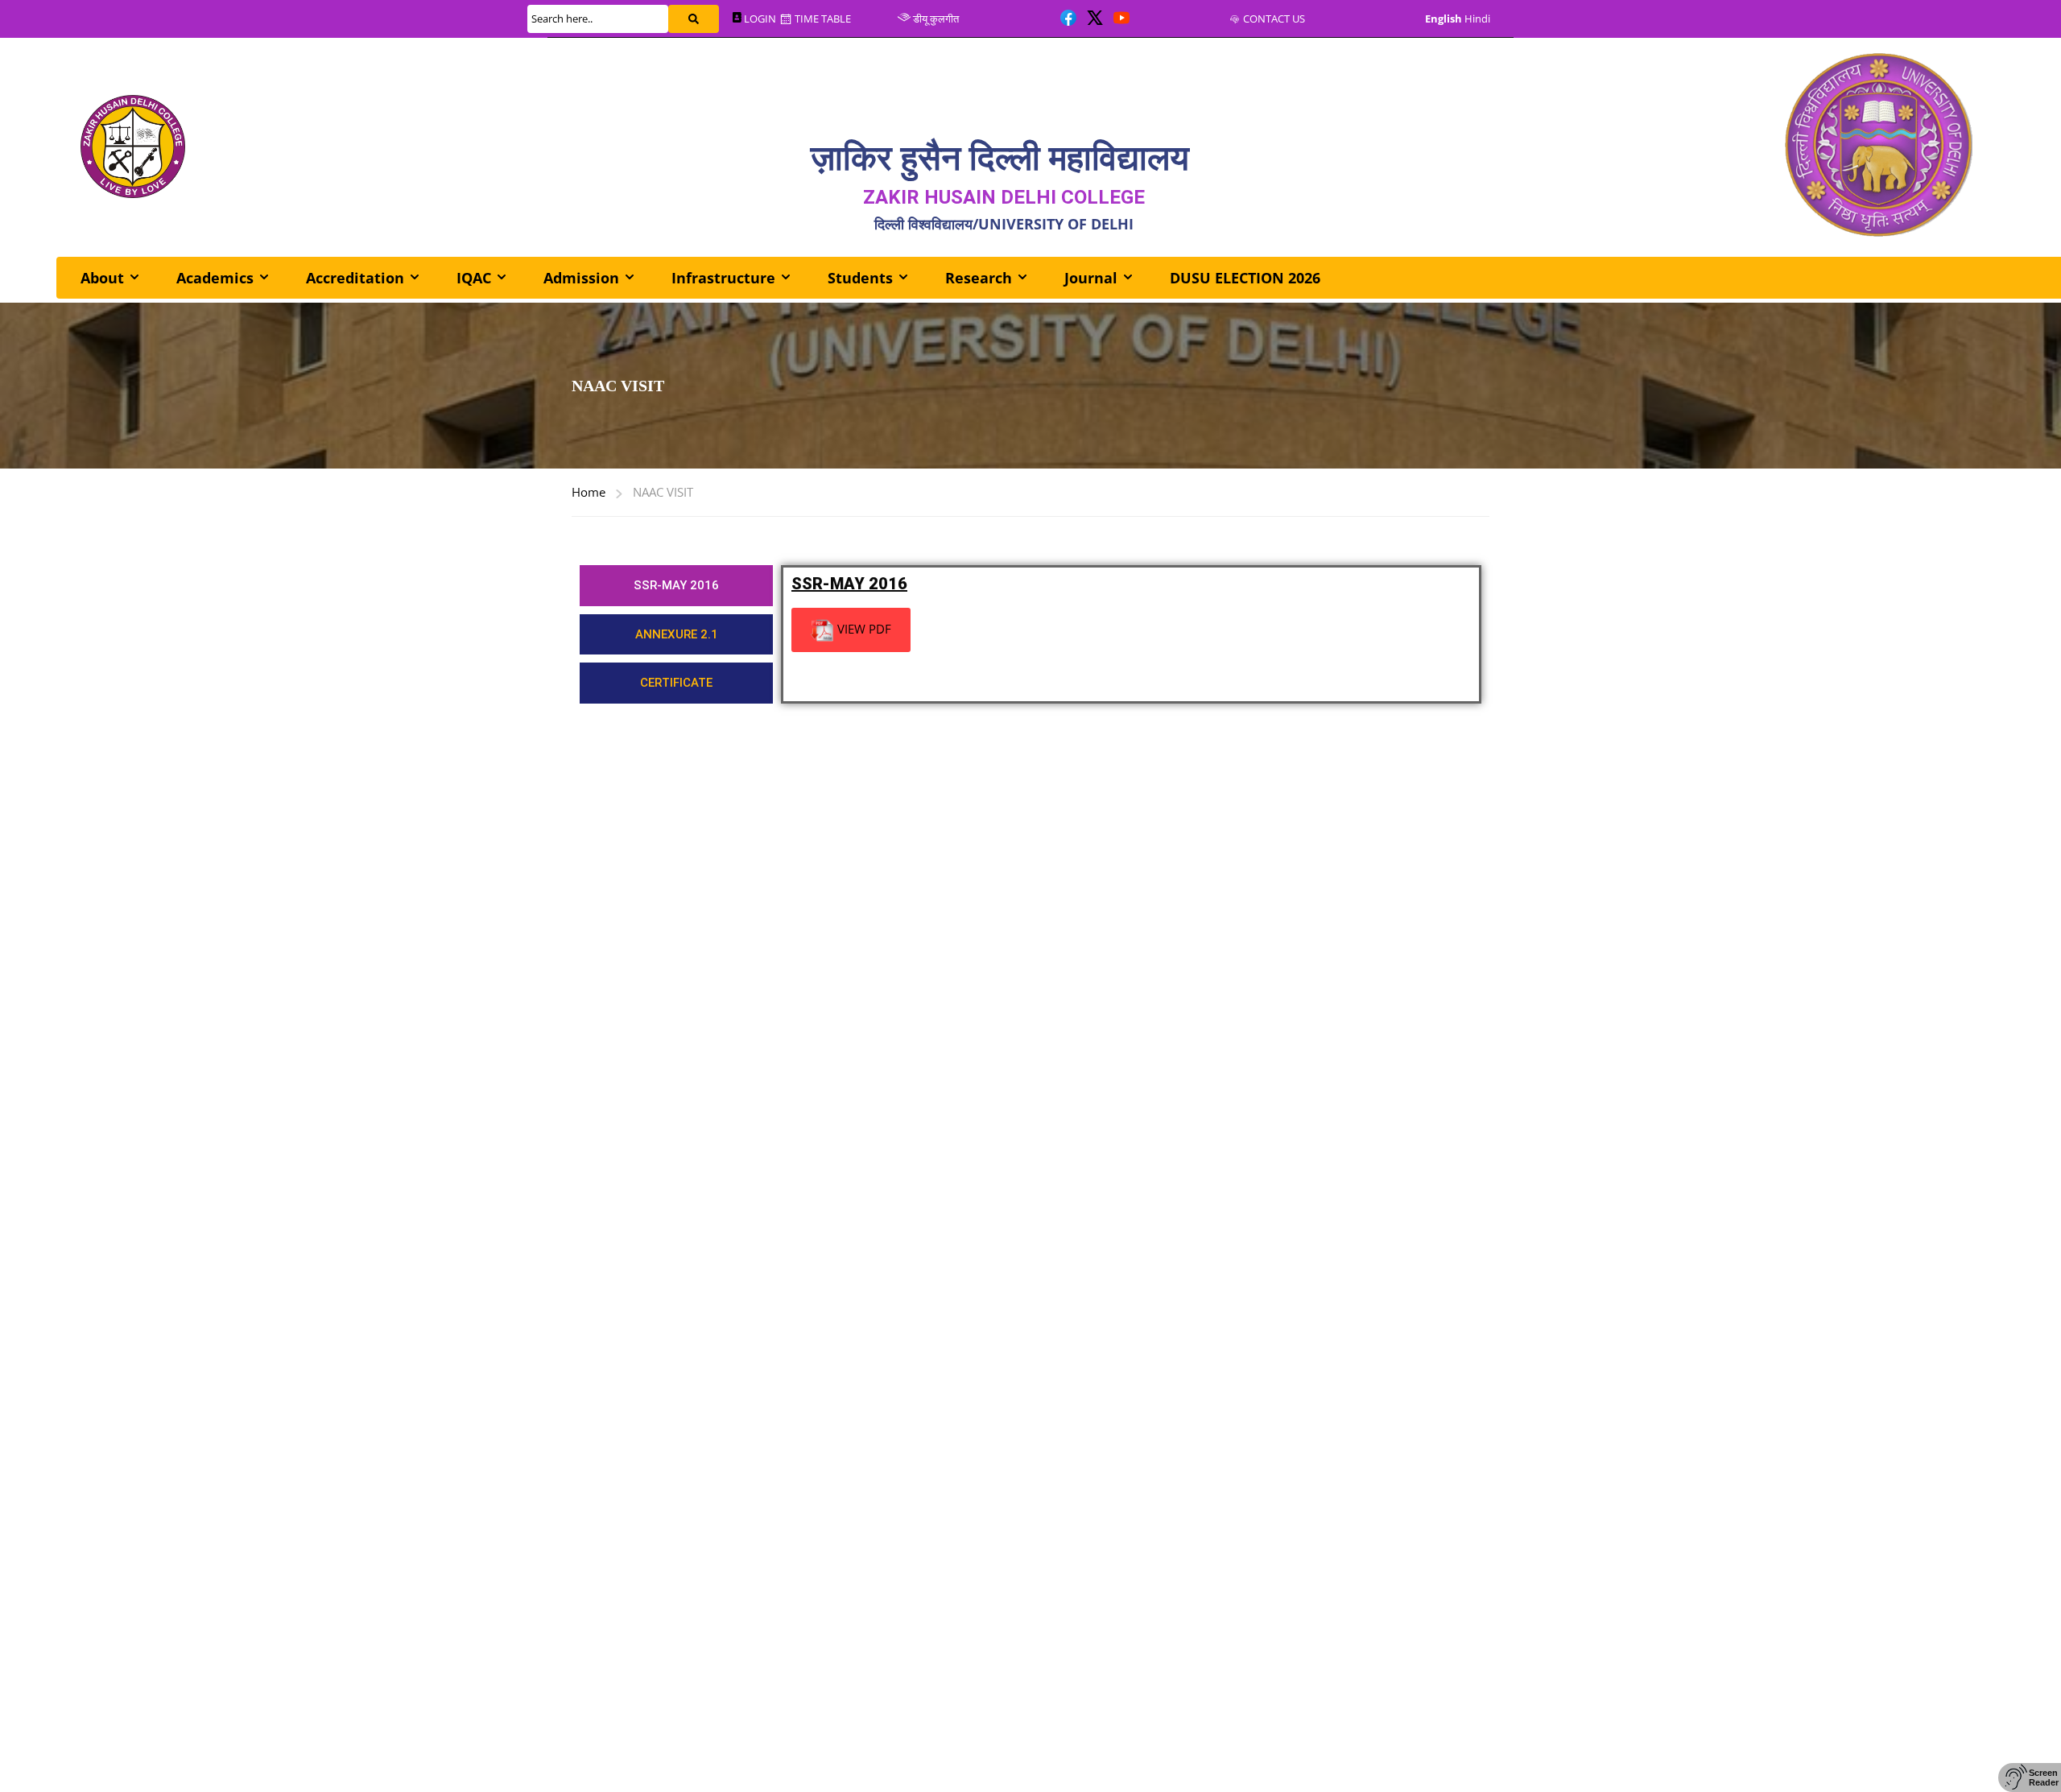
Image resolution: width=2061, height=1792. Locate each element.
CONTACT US (1274, 19)
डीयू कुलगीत (936, 19)
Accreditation (355, 278)
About (102, 278)
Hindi (1477, 19)
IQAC (474, 278)
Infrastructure (723, 278)
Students (860, 278)
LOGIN (760, 19)
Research (979, 278)
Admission (581, 278)
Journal (1091, 278)
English (1444, 19)
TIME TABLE (822, 19)
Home (589, 492)
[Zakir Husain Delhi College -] (133, 147)
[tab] (676, 586)
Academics (215, 278)
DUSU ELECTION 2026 (1245, 278)
